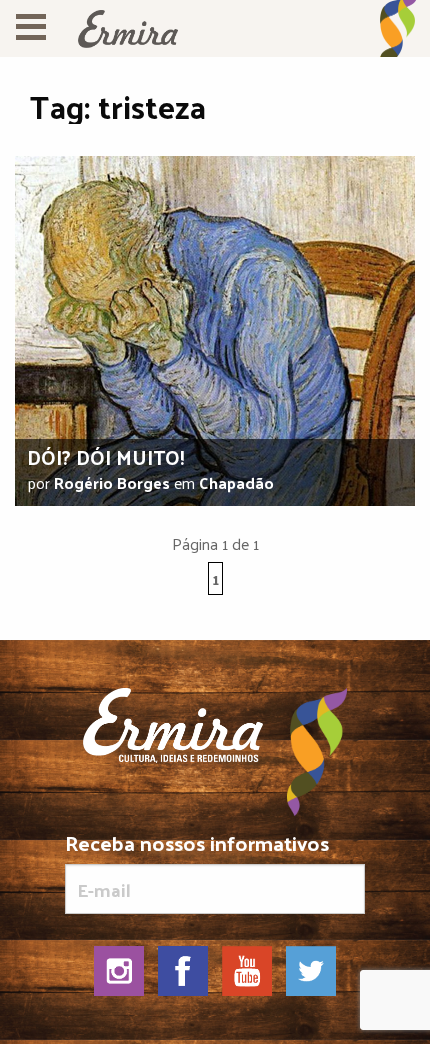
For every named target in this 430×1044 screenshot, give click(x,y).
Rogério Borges (112, 482)
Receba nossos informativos (197, 846)
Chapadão (236, 482)
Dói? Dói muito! (106, 457)
